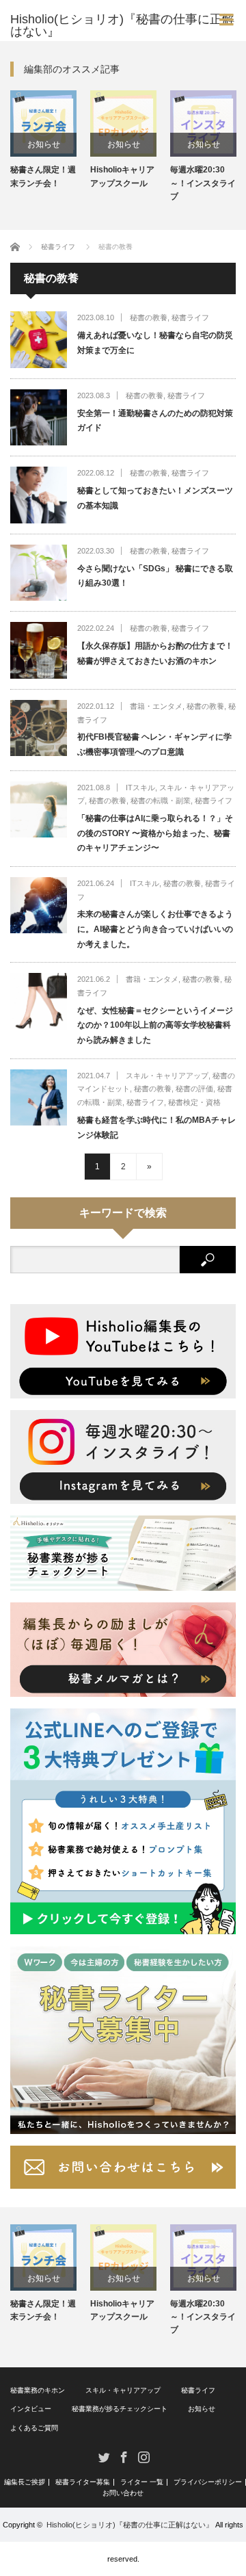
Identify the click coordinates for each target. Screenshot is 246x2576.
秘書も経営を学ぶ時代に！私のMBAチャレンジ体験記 (156, 1128)
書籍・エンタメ (156, 706)
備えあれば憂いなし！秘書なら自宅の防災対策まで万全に (155, 343)
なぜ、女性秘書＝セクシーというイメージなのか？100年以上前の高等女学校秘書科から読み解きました (155, 1025)
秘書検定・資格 (194, 1102)
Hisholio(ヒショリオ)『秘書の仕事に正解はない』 (130, 2525)
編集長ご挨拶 (25, 2482)
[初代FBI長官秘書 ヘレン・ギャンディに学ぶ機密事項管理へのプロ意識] (39, 728)
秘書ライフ (190, 317)
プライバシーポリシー (208, 2482)
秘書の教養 (149, 317)
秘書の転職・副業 (161, 801)
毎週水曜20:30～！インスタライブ (203, 183)
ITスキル (140, 788)
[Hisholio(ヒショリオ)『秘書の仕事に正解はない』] (128, 25)
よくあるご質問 (34, 2428)
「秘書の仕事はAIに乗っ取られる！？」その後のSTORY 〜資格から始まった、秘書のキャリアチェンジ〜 (155, 833)
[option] (43, 140)
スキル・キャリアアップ (167, 1076)
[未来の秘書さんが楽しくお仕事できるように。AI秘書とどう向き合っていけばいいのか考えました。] (39, 906)
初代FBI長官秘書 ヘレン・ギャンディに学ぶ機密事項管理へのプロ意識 (154, 744)
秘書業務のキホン (38, 2390)
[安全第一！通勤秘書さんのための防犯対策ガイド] (39, 418)
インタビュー (31, 2409)
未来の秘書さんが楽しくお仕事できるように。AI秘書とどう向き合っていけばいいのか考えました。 (155, 929)
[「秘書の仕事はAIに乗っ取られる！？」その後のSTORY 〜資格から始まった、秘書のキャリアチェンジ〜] (39, 810)
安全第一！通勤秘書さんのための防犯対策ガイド (155, 421)
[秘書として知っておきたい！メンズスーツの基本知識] (39, 495)
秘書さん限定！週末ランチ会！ (43, 176)
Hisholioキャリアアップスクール (122, 176)
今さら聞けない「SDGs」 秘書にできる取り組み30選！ (155, 576)
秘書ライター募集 (83, 2482)
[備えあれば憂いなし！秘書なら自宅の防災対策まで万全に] (39, 340)
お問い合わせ (123, 2493)
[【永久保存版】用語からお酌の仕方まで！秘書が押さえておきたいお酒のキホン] (39, 650)
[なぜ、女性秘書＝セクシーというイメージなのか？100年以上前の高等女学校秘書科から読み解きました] (39, 1001)
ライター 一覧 (142, 2482)
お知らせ (44, 144)
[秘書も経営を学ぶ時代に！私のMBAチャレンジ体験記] (39, 1098)
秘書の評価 (194, 1089)
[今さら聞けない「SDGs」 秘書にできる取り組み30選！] (39, 573)
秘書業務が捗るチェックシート (120, 2409)
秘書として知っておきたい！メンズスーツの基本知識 (155, 498)
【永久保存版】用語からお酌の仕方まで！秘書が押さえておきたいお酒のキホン (155, 653)
